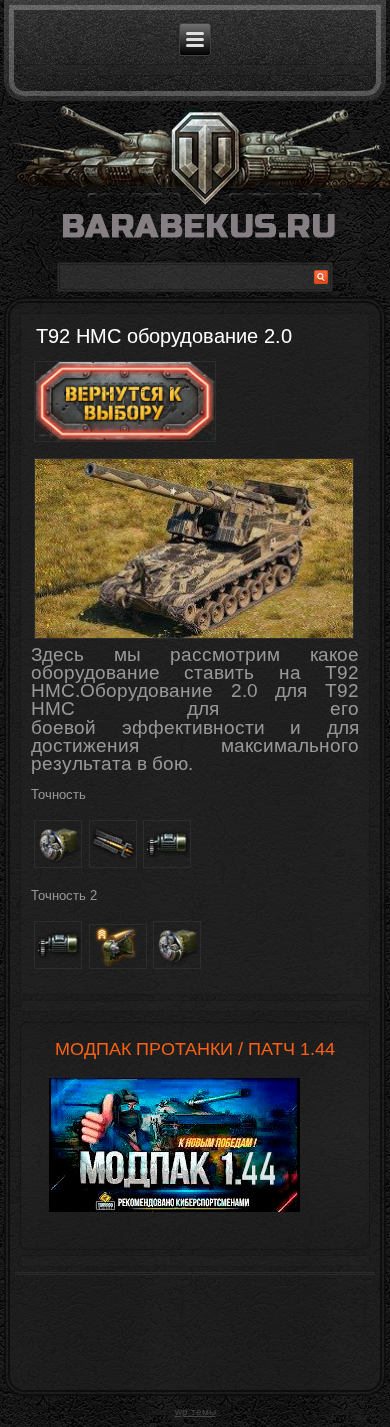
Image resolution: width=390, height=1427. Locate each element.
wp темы (195, 1411)
